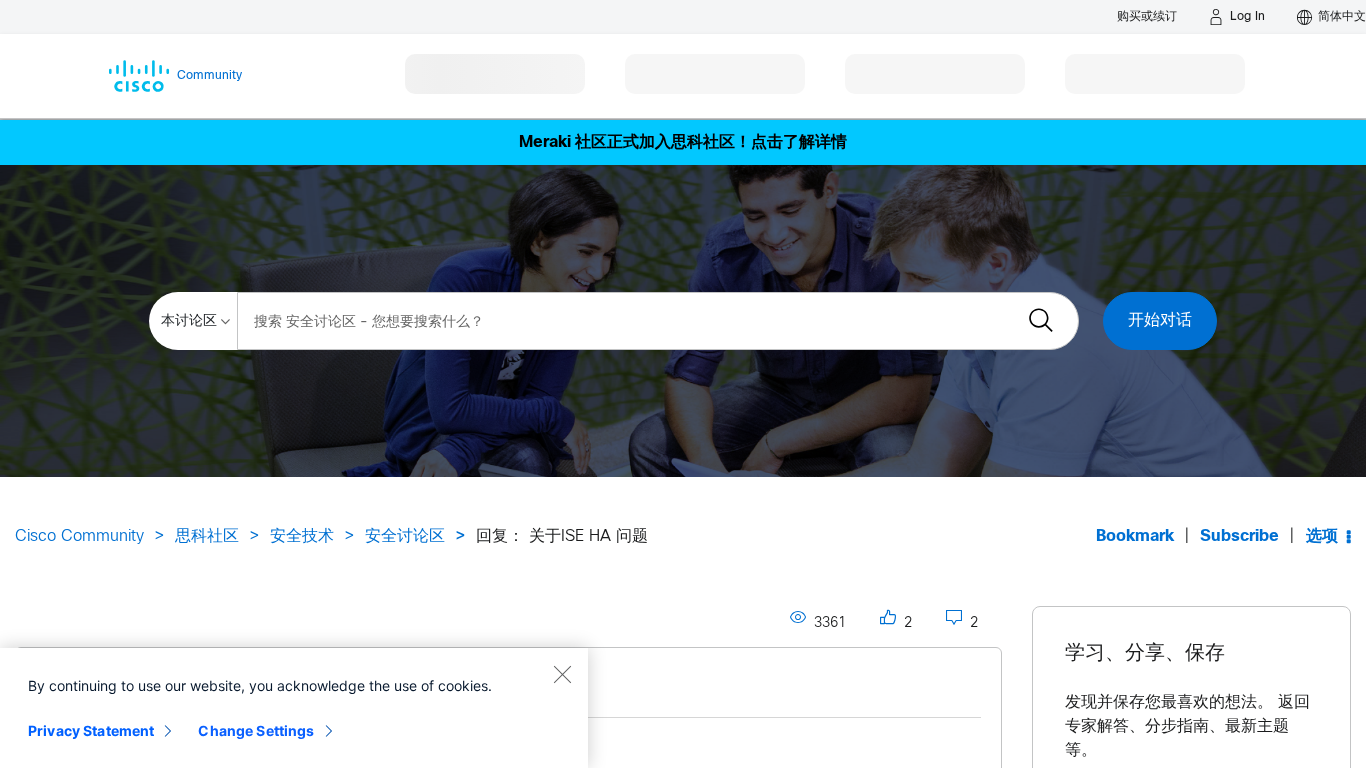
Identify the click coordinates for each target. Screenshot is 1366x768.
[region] (294, 708)
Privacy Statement (91, 730)
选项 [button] (1322, 536)
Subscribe (1239, 536)
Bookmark (1135, 536)
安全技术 (302, 536)
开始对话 (1160, 320)
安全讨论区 (405, 536)
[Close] (562, 674)
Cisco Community (79, 536)
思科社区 (207, 536)
